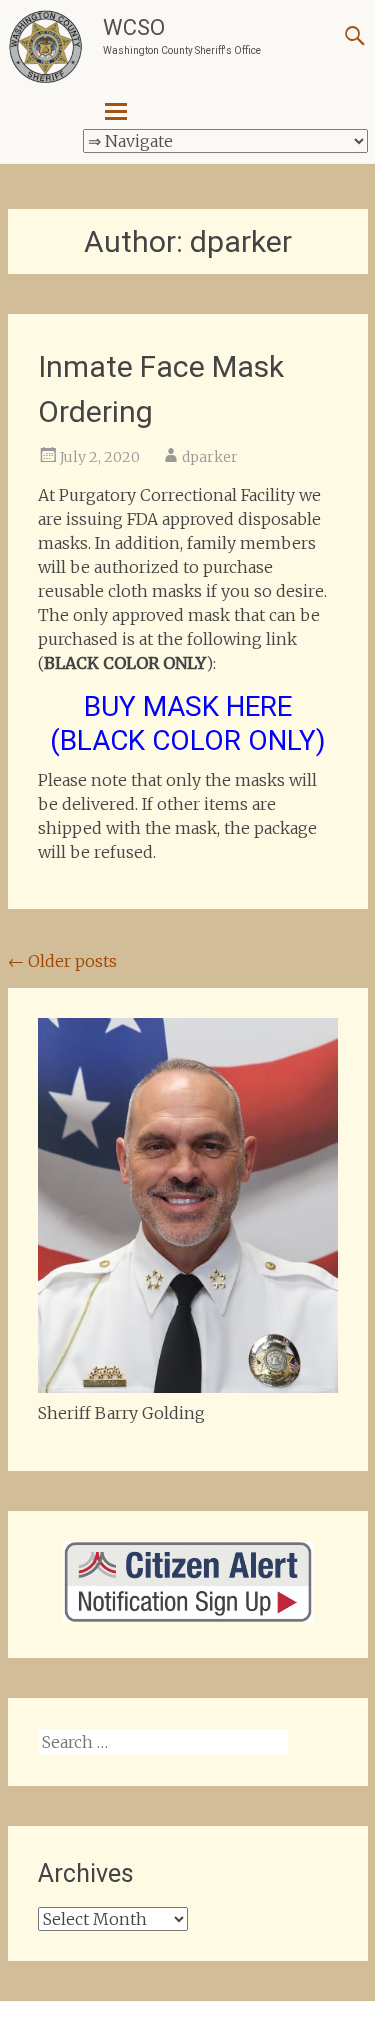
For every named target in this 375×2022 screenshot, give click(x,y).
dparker (210, 457)
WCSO (134, 27)
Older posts (62, 961)
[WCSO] (45, 47)
